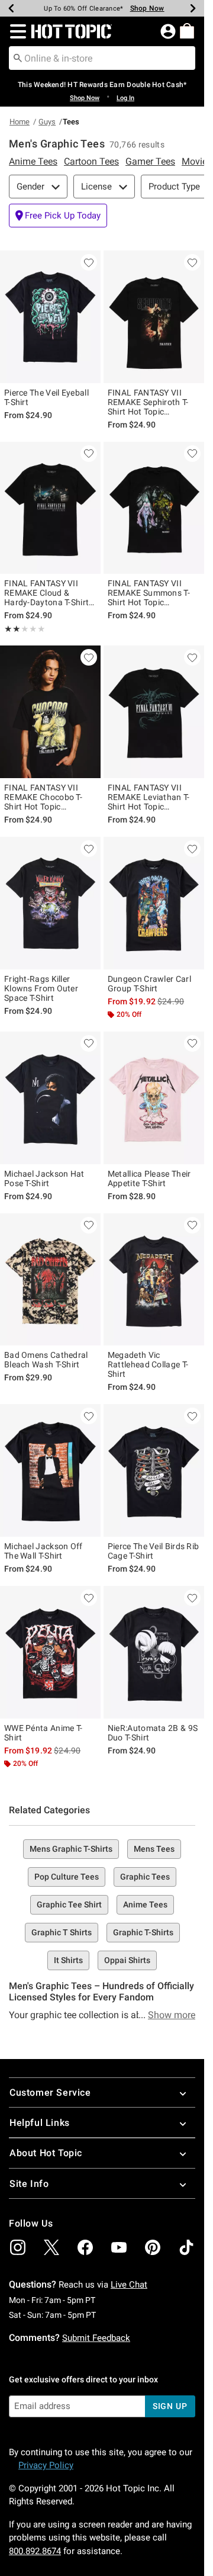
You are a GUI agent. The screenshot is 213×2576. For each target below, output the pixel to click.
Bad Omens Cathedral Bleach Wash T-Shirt (46, 1360)
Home (20, 122)
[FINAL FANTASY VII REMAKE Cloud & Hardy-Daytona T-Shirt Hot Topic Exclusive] (50, 508)
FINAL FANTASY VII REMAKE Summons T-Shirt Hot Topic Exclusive (149, 593)
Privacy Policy (46, 2465)
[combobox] (102, 58)
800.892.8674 (35, 2551)
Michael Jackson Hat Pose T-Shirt (44, 1178)
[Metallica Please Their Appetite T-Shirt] (154, 1098)
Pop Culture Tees (67, 1877)
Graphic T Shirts (62, 1932)
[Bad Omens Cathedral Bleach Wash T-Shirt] (50, 1280)
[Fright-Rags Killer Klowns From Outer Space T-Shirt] (50, 903)
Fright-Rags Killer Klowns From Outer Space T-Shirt (41, 988)
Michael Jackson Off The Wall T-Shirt (43, 1551)
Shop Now (140, 8)
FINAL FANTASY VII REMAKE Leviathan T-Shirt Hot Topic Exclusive (149, 797)
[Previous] (11, 8)
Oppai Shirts (127, 1960)
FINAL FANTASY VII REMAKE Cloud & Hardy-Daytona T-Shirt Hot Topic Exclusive (46, 593)
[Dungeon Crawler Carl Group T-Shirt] (154, 903)
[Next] (193, 8)
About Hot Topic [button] (46, 2153)
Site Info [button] (29, 2184)
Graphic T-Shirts (143, 1932)
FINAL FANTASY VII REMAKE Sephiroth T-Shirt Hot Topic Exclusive (148, 402)
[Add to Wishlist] (89, 262)
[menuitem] (187, 31)
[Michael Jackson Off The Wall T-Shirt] (50, 1470)
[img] (18, 2247)
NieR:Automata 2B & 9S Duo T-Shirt (153, 1733)
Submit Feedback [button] (96, 2338)
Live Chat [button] (129, 2285)
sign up (170, 2406)
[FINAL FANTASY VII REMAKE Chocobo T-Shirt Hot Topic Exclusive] (50, 712)
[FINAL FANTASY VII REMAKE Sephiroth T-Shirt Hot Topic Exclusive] (154, 317)
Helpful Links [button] (40, 2123)
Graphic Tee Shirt (69, 1904)
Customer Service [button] (50, 2092)
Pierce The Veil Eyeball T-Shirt (46, 397)
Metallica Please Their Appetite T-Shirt (149, 1178)
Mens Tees (154, 1849)
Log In (125, 98)
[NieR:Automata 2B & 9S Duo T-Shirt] (154, 1652)
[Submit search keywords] (18, 57)
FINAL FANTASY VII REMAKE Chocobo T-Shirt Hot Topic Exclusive (43, 797)
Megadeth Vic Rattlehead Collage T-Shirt (148, 1364)
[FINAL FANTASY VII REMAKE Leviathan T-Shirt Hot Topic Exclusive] (154, 712)
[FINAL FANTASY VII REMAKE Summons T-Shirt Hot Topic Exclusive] (154, 508)
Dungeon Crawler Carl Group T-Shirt (149, 984)
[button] (16, 31)
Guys (47, 122)
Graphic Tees (145, 1877)
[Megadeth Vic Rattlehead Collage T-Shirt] (154, 1280)
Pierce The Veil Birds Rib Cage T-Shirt (154, 1551)
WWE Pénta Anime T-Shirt (43, 1733)
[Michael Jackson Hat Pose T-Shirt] (50, 1098)
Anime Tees (145, 1904)
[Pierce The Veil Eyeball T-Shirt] (50, 317)
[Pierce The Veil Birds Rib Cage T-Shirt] (154, 1470)
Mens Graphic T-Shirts (71, 1849)
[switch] (58, 216)
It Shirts (68, 1960)
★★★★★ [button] (12, 629)
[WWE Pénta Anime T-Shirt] (50, 1652)
